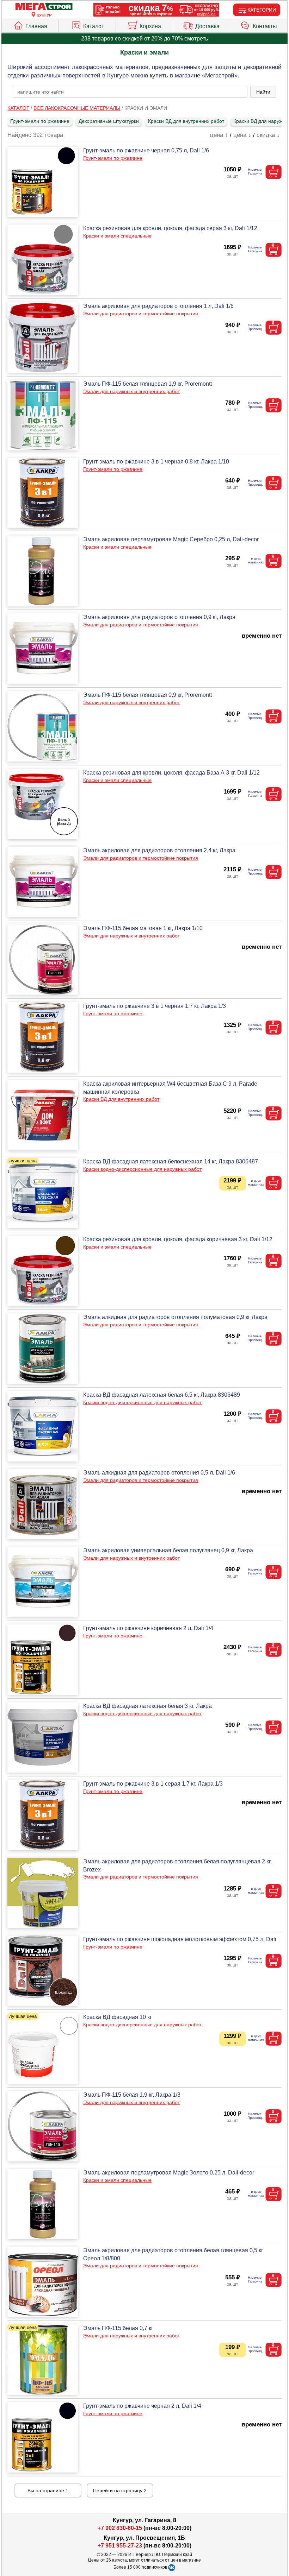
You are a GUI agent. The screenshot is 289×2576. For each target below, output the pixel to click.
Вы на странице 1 (48, 2490)
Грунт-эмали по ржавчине (40, 121)
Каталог (93, 26)
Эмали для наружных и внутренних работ (131, 391)
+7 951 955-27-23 (120, 2546)
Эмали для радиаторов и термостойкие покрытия (141, 314)
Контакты (265, 26)
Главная (36, 26)
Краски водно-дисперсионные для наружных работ (142, 1169)
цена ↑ (219, 135)
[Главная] (44, 7)
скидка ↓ (268, 135)
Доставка (207, 26)
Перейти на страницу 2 (120, 2490)
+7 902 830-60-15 (120, 2528)
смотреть (196, 39)
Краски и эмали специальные (117, 236)
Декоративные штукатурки (109, 121)
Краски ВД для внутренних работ (186, 121)
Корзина (150, 26)
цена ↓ (242, 135)
